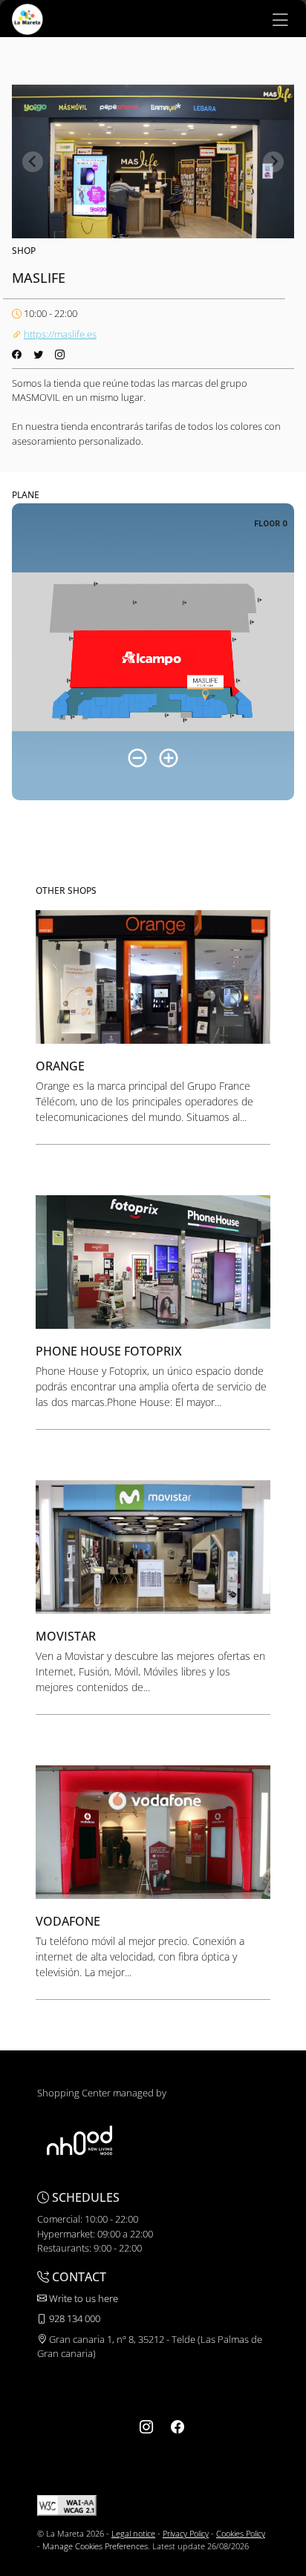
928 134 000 (74, 2318)
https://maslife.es (60, 334)
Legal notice (133, 2533)
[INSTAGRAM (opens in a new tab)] (146, 2427)
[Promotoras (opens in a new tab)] (79, 2140)
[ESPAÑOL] (27, 18)
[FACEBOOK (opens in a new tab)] (178, 2427)
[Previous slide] (33, 162)
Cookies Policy (241, 2533)
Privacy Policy (186, 2533)
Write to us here (82, 2298)
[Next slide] (273, 162)
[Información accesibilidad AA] (67, 2504)
